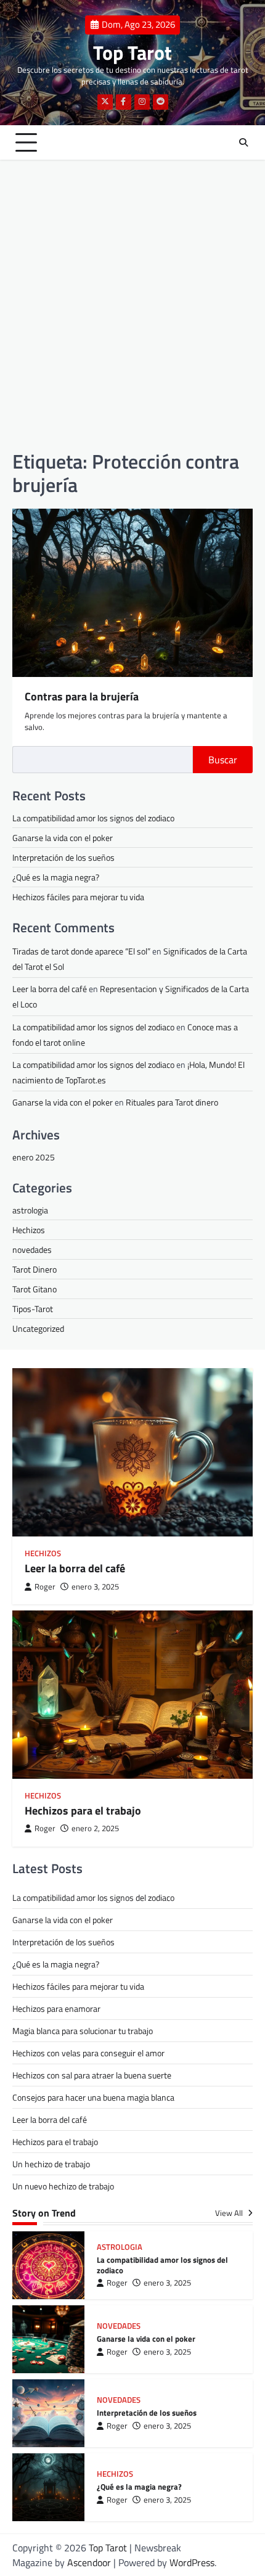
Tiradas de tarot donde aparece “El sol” (81, 951)
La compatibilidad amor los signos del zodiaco (93, 818)
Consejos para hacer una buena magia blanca (93, 2097)
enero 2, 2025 (95, 1828)
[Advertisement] (132, 305)
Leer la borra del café (50, 989)
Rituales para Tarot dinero (172, 1102)
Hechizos (29, 1230)
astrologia (30, 1210)
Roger (45, 1587)
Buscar (223, 760)
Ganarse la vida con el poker (63, 838)
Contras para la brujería (82, 696)
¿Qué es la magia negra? (56, 877)
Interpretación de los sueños (63, 857)
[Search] (243, 142)
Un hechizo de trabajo (51, 2164)
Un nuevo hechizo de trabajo (63, 2186)
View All (230, 2213)
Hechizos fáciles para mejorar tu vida (78, 897)
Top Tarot (132, 52)
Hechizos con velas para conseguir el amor (88, 2053)
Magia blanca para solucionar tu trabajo (83, 2031)
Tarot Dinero (35, 1269)
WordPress (192, 2562)
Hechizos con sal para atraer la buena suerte (92, 2075)
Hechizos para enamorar (56, 2008)
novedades (32, 1249)
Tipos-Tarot (33, 1309)
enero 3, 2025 (95, 1587)
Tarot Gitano (35, 1289)
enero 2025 (34, 1157)
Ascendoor (89, 2562)
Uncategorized (38, 1328)
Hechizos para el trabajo (83, 1811)
